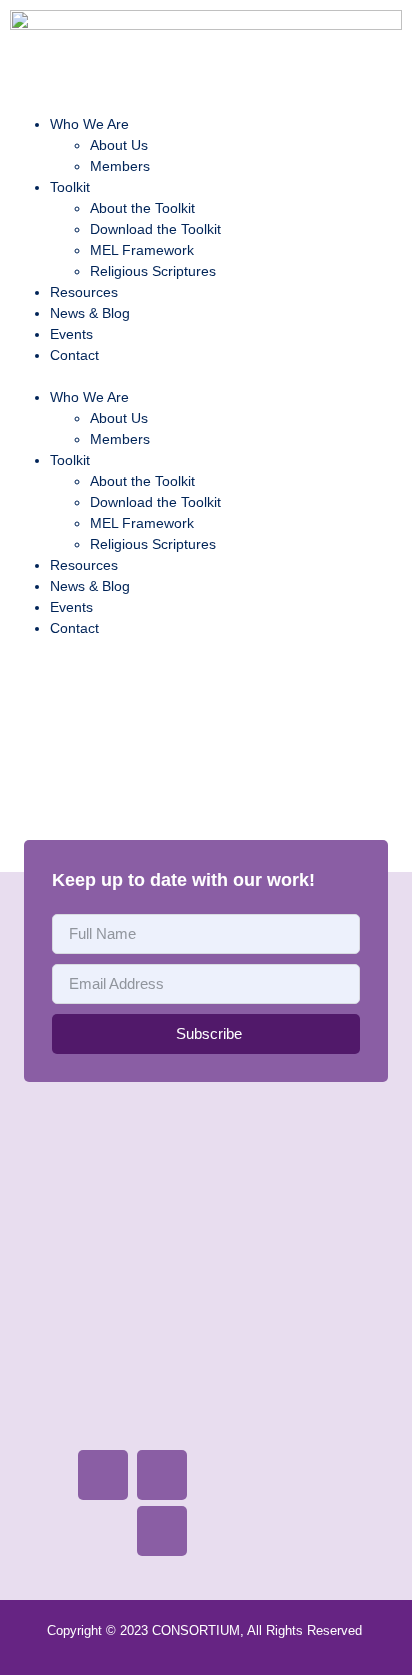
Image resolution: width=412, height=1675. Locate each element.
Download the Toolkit (155, 229)
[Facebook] (103, 1475)
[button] (206, 376)
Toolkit (70, 187)
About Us (119, 145)
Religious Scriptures (153, 271)
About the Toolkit (142, 208)
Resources (84, 292)
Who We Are (89, 124)
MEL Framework (142, 250)
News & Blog (90, 313)
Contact (74, 355)
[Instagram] (162, 1531)
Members (120, 166)
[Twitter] (162, 1475)
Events (71, 334)
